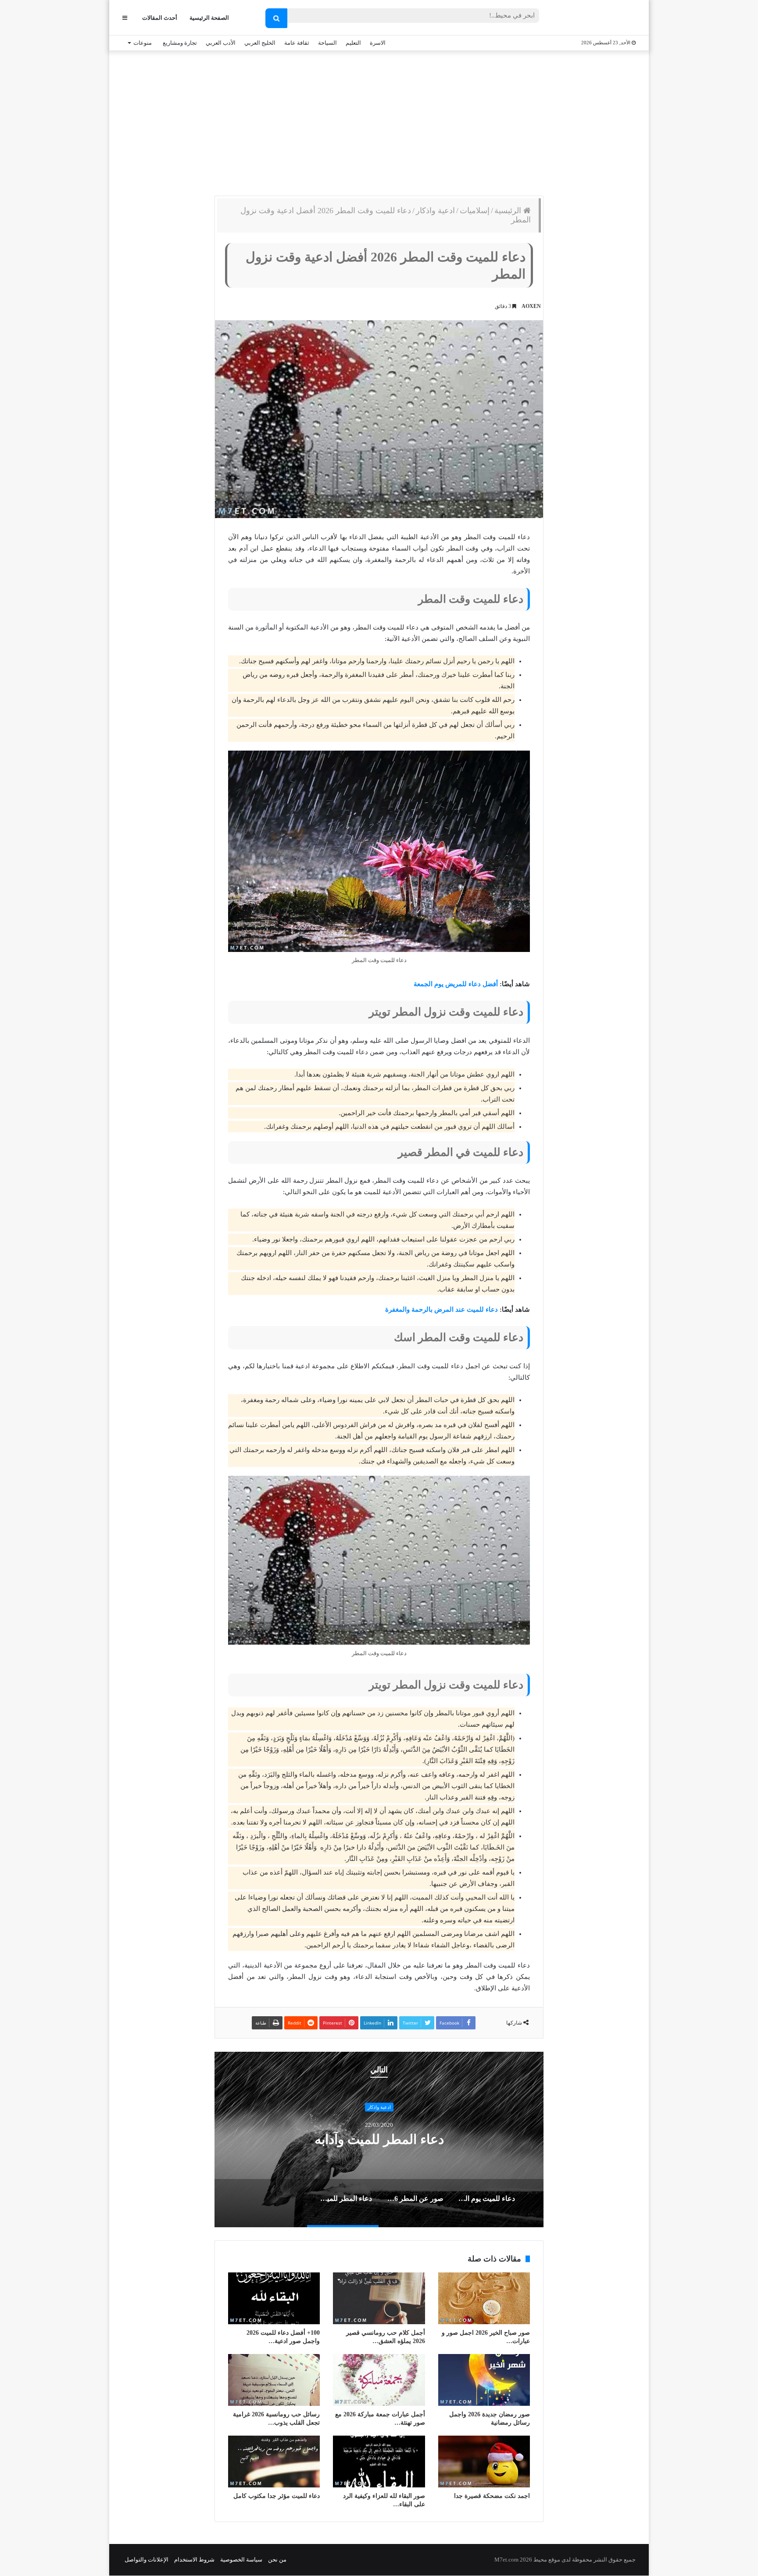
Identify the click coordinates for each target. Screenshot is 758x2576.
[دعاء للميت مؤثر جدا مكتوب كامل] (274, 2462)
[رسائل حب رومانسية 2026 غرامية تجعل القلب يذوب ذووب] (274, 2380)
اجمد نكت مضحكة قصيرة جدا (492, 2496)
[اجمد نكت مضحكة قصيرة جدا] (484, 2462)
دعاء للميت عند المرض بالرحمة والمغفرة (442, 1309)
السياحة (327, 43)
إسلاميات (475, 211)
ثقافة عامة (297, 43)
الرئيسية (509, 211)
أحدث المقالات (160, 18)
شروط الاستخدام (194, 2560)
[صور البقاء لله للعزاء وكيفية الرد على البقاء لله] (379, 2462)
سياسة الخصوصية (241, 2560)
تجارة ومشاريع (180, 43)
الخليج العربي (260, 43)
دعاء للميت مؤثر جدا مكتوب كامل (277, 2496)
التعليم (353, 43)
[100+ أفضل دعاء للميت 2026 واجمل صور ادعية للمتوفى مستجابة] (274, 2298)
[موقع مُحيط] (600, 18)
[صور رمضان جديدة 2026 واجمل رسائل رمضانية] (484, 2380)
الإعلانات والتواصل (147, 2560)
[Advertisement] (379, 121)
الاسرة (378, 43)
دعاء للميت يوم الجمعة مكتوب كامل (379, 2139)
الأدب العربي (221, 43)
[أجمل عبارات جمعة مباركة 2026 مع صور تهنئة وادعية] (379, 2380)
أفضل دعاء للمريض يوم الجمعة (456, 984)
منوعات (143, 43)
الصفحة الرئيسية (209, 18)
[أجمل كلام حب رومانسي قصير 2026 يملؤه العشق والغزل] (379, 2298)
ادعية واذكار (435, 211)
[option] (379, 2140)
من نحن (277, 2560)
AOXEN (531, 306)
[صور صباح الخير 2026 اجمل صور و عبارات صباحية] (484, 2298)
